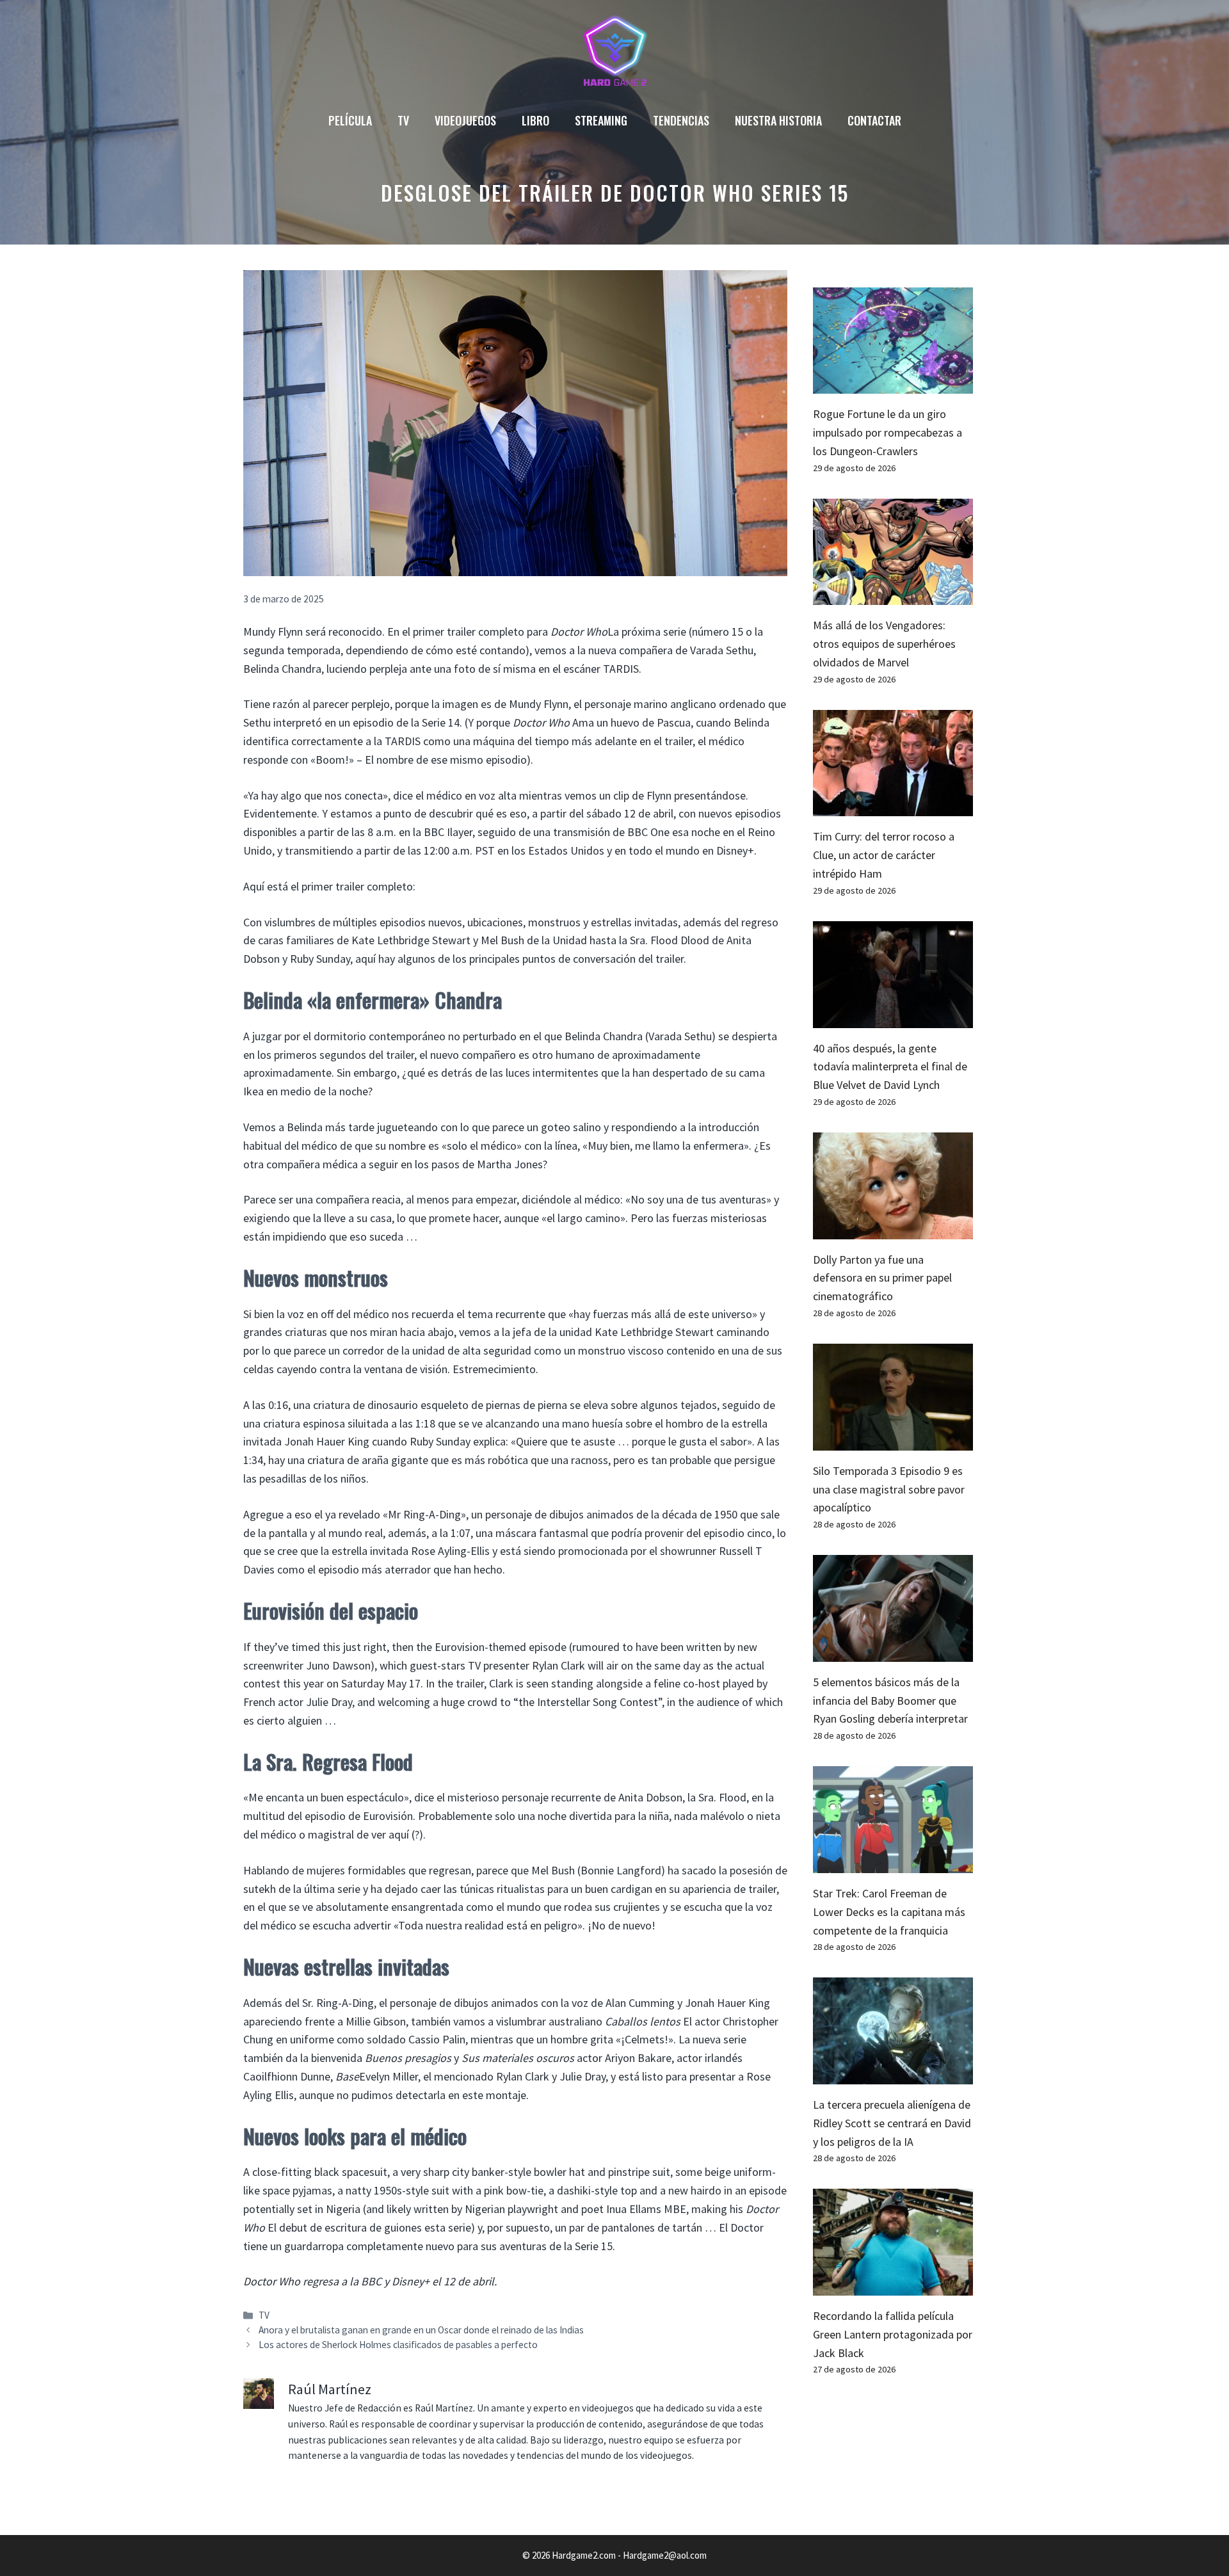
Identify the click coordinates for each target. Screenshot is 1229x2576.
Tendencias (681, 120)
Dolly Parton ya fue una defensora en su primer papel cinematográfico (882, 1278)
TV (403, 120)
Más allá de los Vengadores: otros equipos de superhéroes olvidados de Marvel (884, 644)
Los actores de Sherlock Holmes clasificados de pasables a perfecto (398, 2345)
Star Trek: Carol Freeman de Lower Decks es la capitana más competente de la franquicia (889, 1912)
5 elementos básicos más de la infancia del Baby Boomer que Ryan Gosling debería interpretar (890, 1701)
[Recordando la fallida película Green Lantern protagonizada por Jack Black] (893, 2286)
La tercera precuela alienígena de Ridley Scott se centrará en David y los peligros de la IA (892, 2123)
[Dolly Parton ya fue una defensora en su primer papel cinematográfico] (893, 1229)
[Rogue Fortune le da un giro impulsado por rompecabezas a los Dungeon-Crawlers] (893, 384)
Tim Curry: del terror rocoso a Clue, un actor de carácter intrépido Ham (884, 855)
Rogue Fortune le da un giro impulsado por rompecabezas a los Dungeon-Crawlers (888, 432)
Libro (535, 120)
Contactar (874, 120)
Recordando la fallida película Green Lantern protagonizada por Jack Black (893, 2334)
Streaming (601, 120)
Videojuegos (465, 120)
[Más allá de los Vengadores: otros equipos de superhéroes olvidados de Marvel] (893, 596)
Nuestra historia (778, 120)
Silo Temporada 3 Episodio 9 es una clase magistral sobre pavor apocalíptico (889, 1489)
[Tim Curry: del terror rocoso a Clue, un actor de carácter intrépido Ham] (893, 807)
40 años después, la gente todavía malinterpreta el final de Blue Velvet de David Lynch (890, 1067)
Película (350, 120)
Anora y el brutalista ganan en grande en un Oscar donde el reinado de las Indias (421, 2330)
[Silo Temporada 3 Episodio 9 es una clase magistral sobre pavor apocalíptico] (893, 1441)
